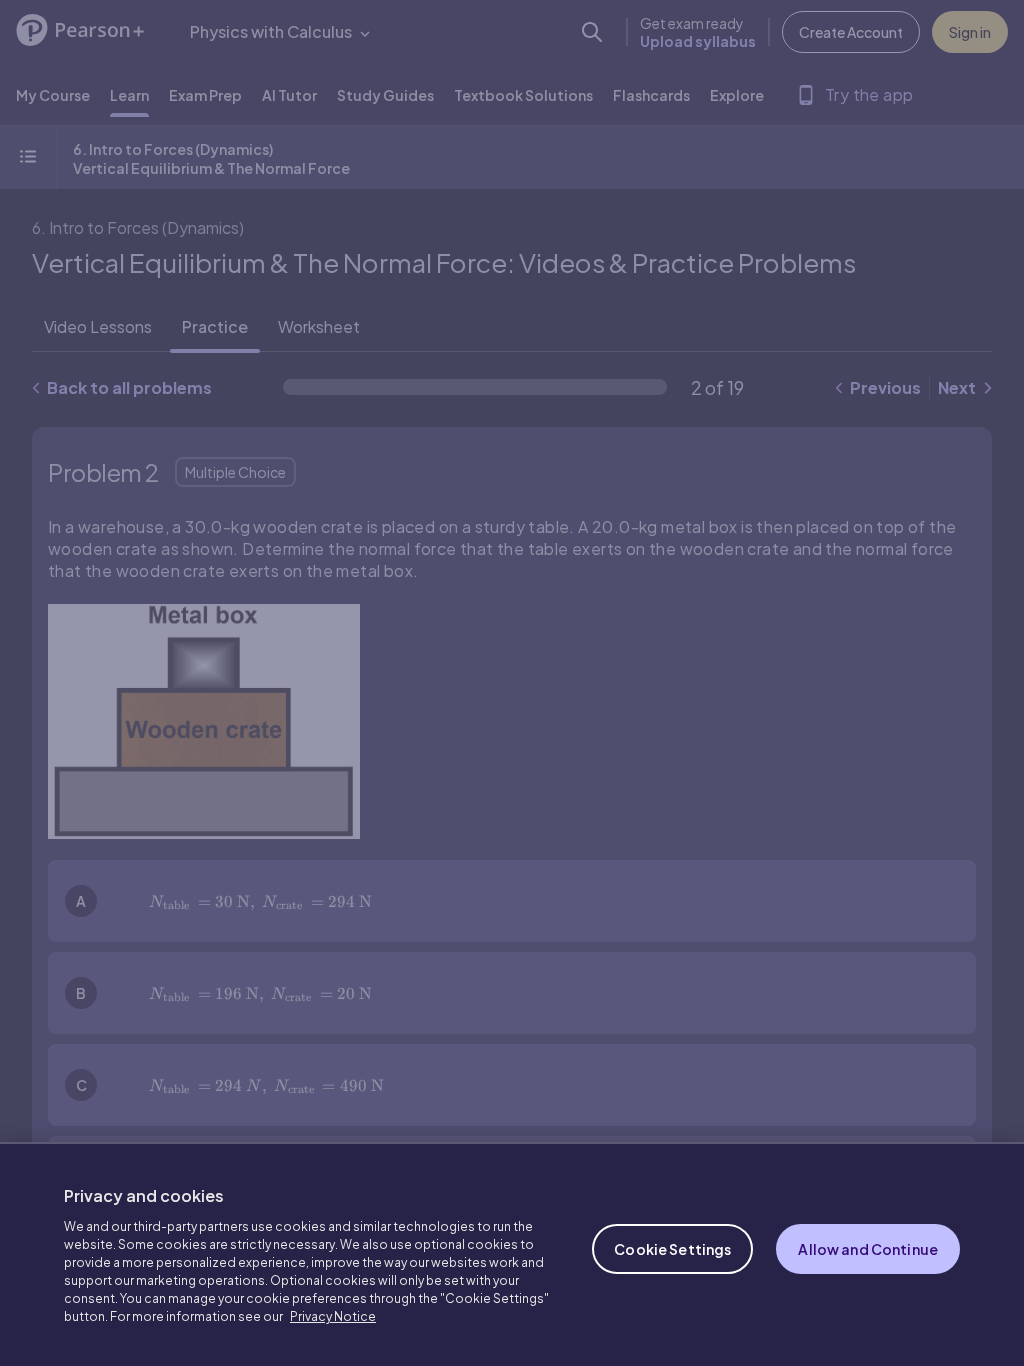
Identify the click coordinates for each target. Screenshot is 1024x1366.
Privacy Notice (333, 1316)
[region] (512, 1254)
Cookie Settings (672, 1249)
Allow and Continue (868, 1249)
